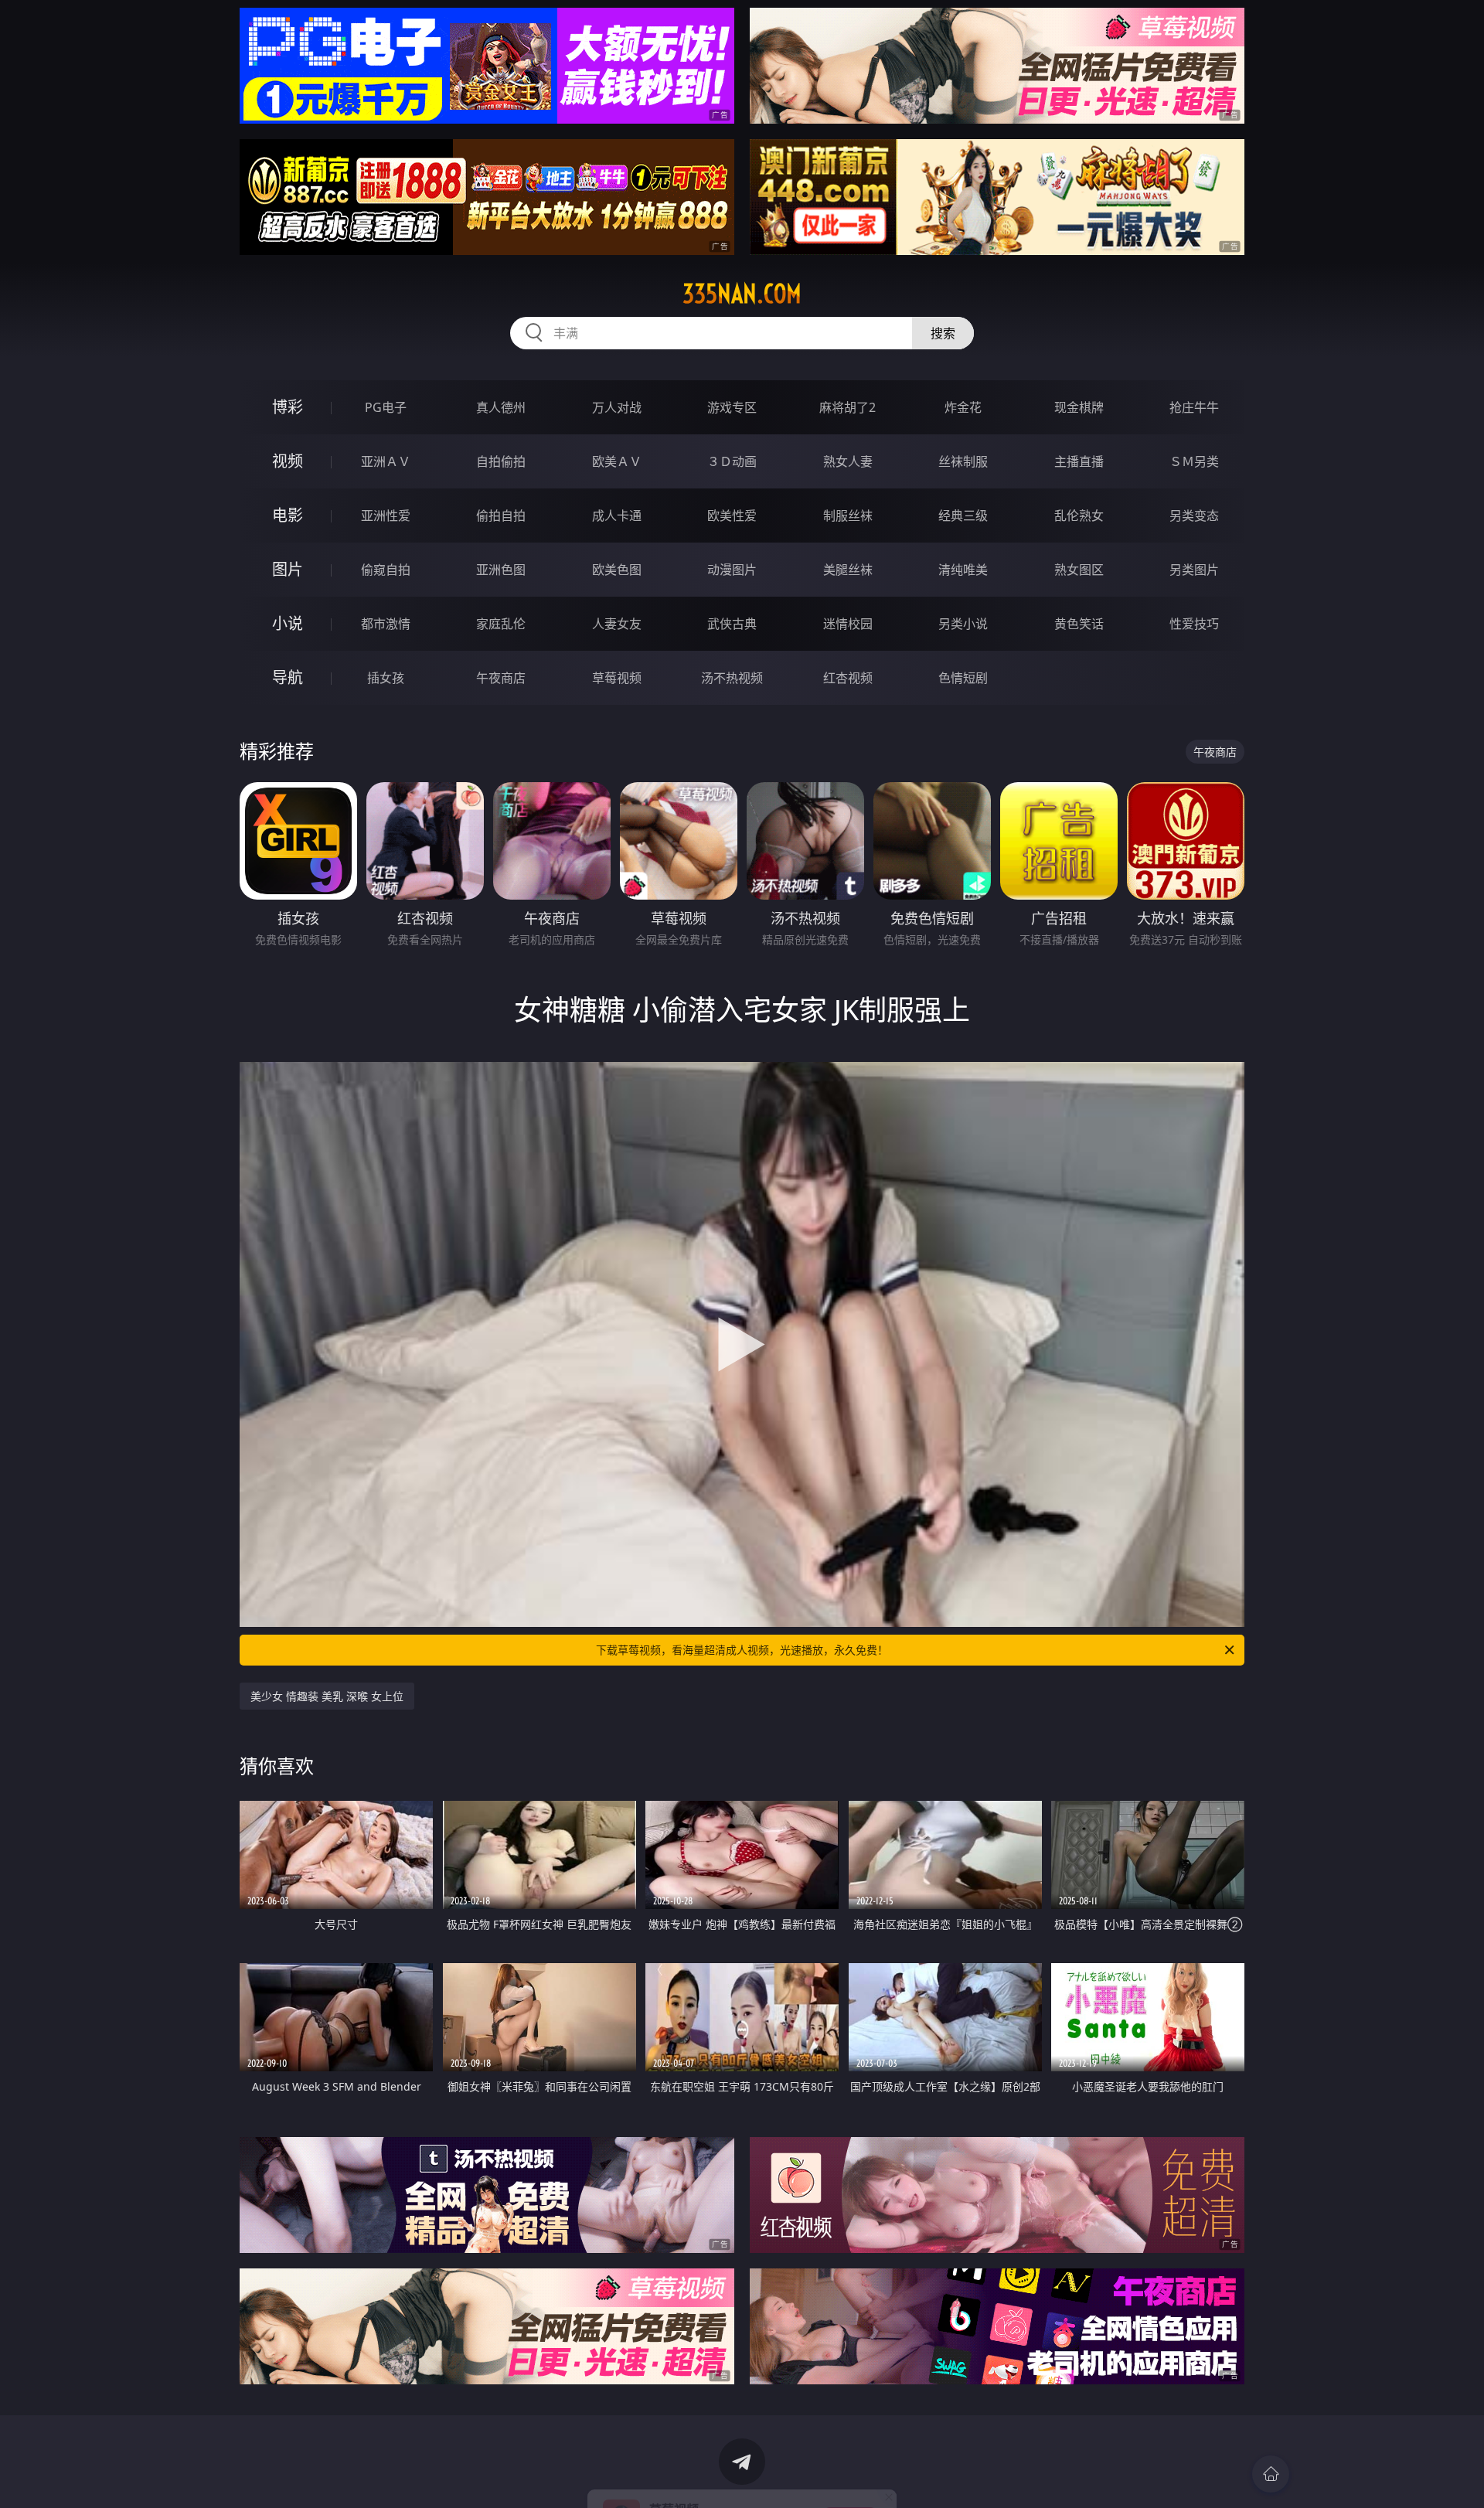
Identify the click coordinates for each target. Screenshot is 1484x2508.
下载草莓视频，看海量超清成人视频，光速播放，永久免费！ (742, 1650)
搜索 (943, 333)
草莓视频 (617, 678)
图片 (288, 569)
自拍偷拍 (501, 461)
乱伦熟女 (1079, 516)
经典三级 (963, 516)
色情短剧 (963, 678)
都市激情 (386, 624)
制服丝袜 (848, 516)
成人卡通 (617, 516)
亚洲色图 (501, 570)
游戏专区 (732, 407)
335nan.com (742, 294)
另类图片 (1194, 570)
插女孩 (386, 678)
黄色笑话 (1079, 624)
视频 (288, 461)
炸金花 (963, 407)
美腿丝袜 (848, 570)
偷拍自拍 (501, 516)
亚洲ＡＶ (386, 461)
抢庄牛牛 (1194, 407)
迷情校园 (848, 624)
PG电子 (386, 407)
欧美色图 (617, 570)
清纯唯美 (963, 570)
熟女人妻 (848, 461)
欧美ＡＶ (617, 461)
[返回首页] (1271, 2474)
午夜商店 (501, 678)
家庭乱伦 (501, 624)
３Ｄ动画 (732, 461)
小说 (288, 623)
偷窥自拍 (386, 570)
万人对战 (617, 407)
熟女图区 (1079, 570)
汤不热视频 (732, 678)
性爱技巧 (1194, 624)
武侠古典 (732, 624)
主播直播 (1079, 461)
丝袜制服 (963, 461)
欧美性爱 (732, 516)
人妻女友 (617, 624)
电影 (288, 515)
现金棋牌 (1079, 407)
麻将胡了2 (848, 407)
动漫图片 (732, 570)
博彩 (288, 407)
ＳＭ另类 (1194, 461)
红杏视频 (848, 678)
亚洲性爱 (386, 516)
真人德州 (501, 407)
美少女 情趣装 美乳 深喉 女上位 (327, 1696)
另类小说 (963, 624)
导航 (288, 677)
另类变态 (1194, 516)
